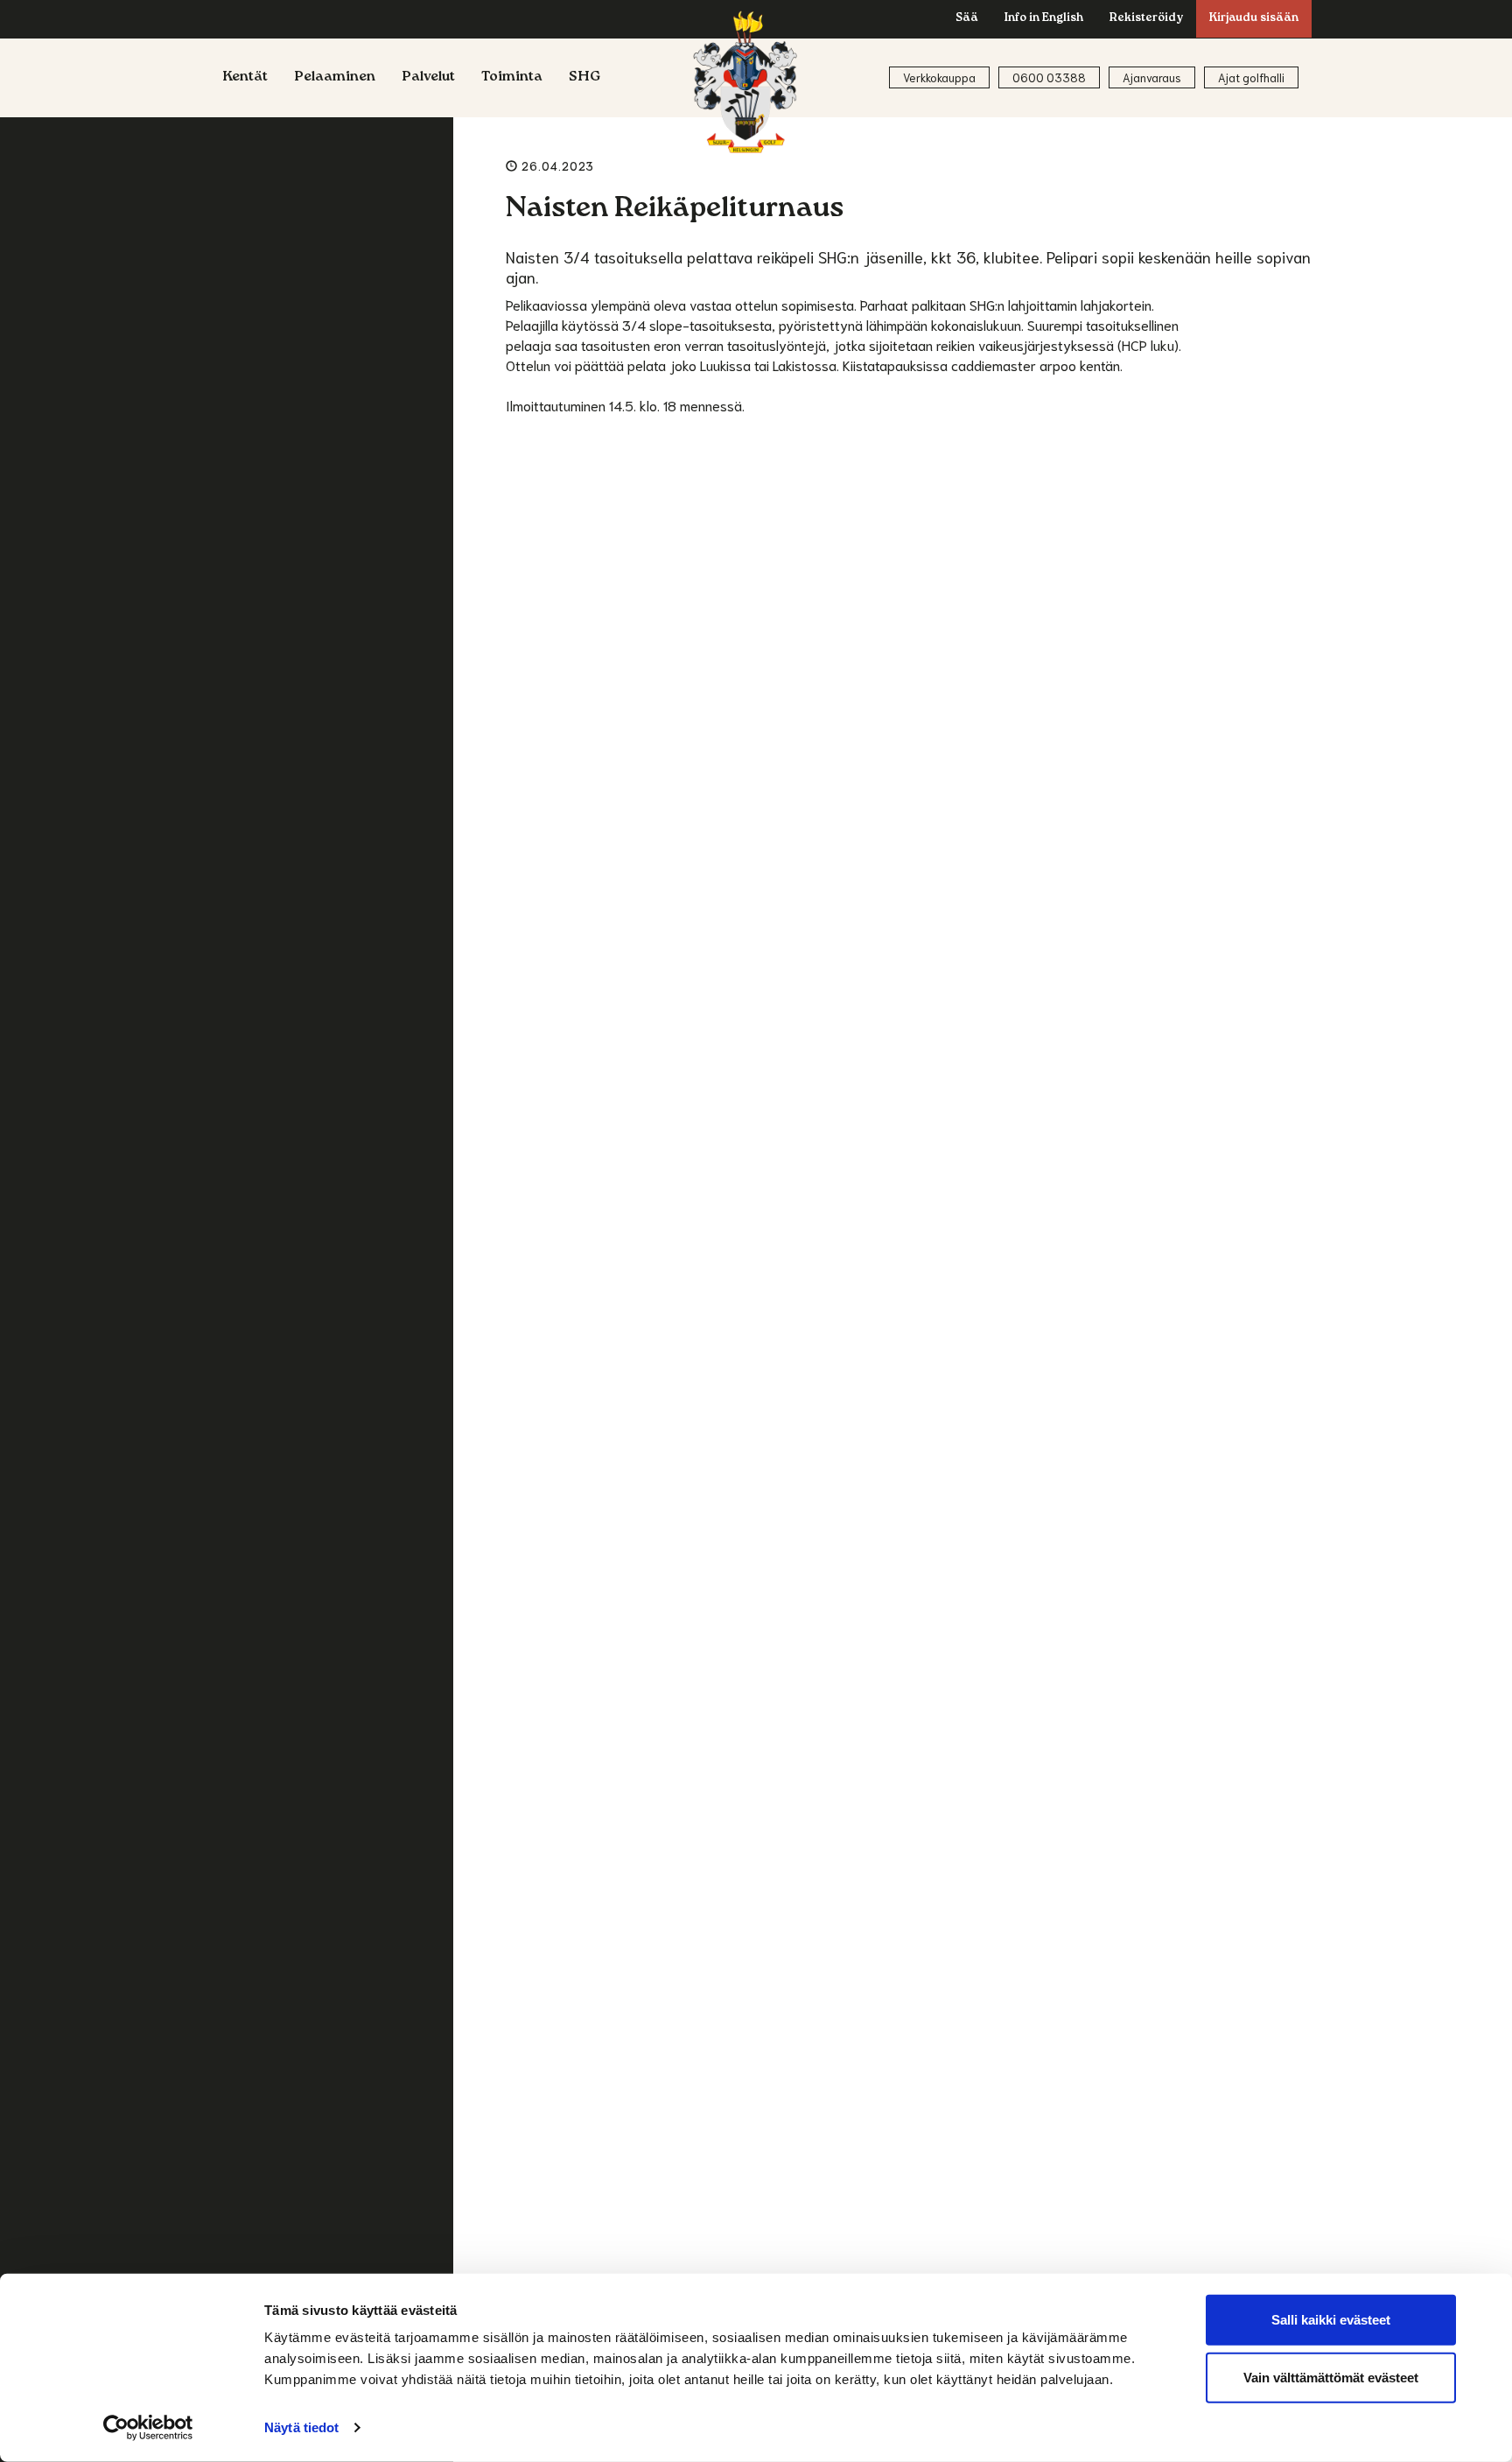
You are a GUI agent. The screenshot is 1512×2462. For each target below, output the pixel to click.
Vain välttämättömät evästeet (1331, 2377)
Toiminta (512, 78)
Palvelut (428, 78)
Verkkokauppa (939, 77)
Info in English (1044, 19)
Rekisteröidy (1146, 19)
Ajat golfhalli (1251, 77)
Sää (967, 19)
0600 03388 (1049, 77)
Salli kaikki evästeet (1331, 2320)
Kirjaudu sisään (1254, 19)
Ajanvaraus (1152, 77)
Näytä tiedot (301, 2427)
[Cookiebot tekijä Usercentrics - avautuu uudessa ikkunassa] (148, 2428)
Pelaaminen (335, 78)
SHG (585, 78)
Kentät (245, 78)
